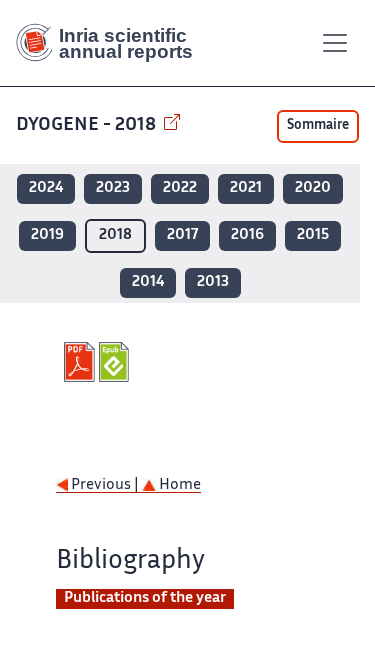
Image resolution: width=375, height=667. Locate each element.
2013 (213, 282)
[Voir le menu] (335, 43)
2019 (47, 235)
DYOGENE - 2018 (88, 125)
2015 (313, 235)
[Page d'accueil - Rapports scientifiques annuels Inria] (112, 43)
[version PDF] (81, 362)
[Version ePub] (116, 362)
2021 (246, 188)
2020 (313, 188)
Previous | (105, 485)
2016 (247, 235)
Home (178, 485)
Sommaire (318, 126)
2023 (113, 188)
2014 (148, 282)
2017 (182, 235)
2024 (46, 188)
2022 (180, 188)
